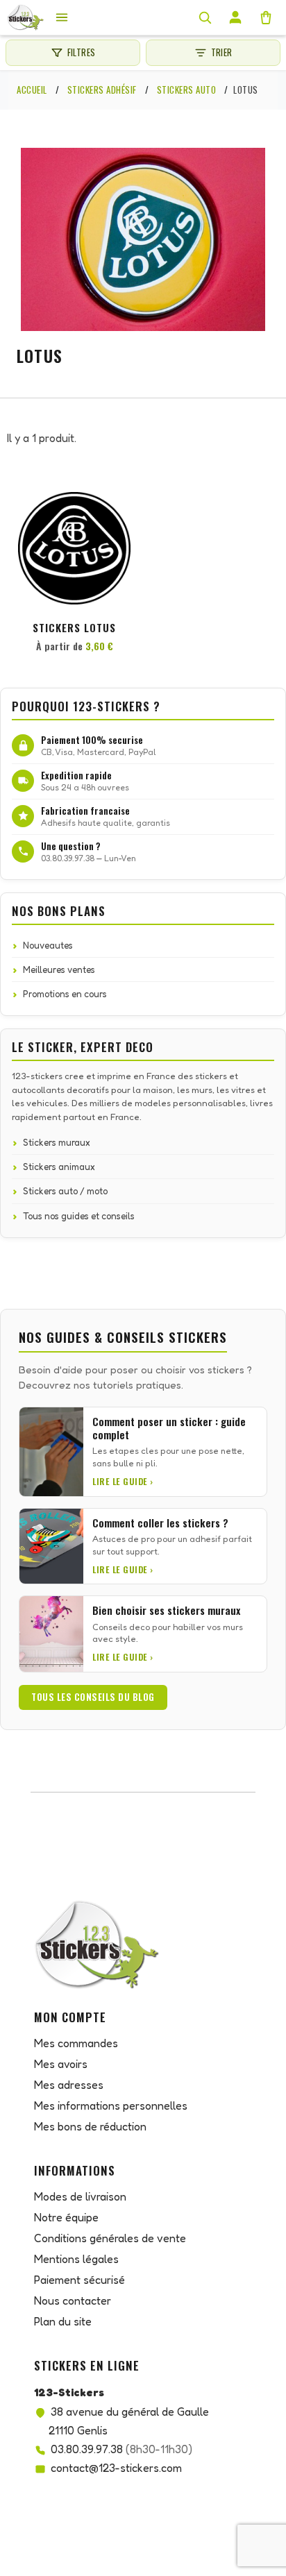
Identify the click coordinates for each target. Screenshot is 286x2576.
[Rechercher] (205, 17)
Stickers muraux (57, 1142)
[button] (118, 516)
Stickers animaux (59, 1167)
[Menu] (62, 17)
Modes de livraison (80, 2196)
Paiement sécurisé (79, 2280)
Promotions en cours (65, 994)
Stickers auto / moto (65, 1191)
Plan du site (63, 2321)
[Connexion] (235, 17)
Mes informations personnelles (111, 2105)
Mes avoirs (61, 2064)
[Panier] (266, 17)
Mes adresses (69, 2085)
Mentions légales (76, 2259)
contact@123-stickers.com (116, 2468)
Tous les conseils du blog (93, 1697)
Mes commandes (76, 2043)
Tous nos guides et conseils (79, 1216)
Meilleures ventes (59, 969)
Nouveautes (48, 945)
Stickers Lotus (74, 627)
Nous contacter (73, 2300)
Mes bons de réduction (90, 2126)
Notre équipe (66, 2217)
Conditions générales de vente (110, 2238)
